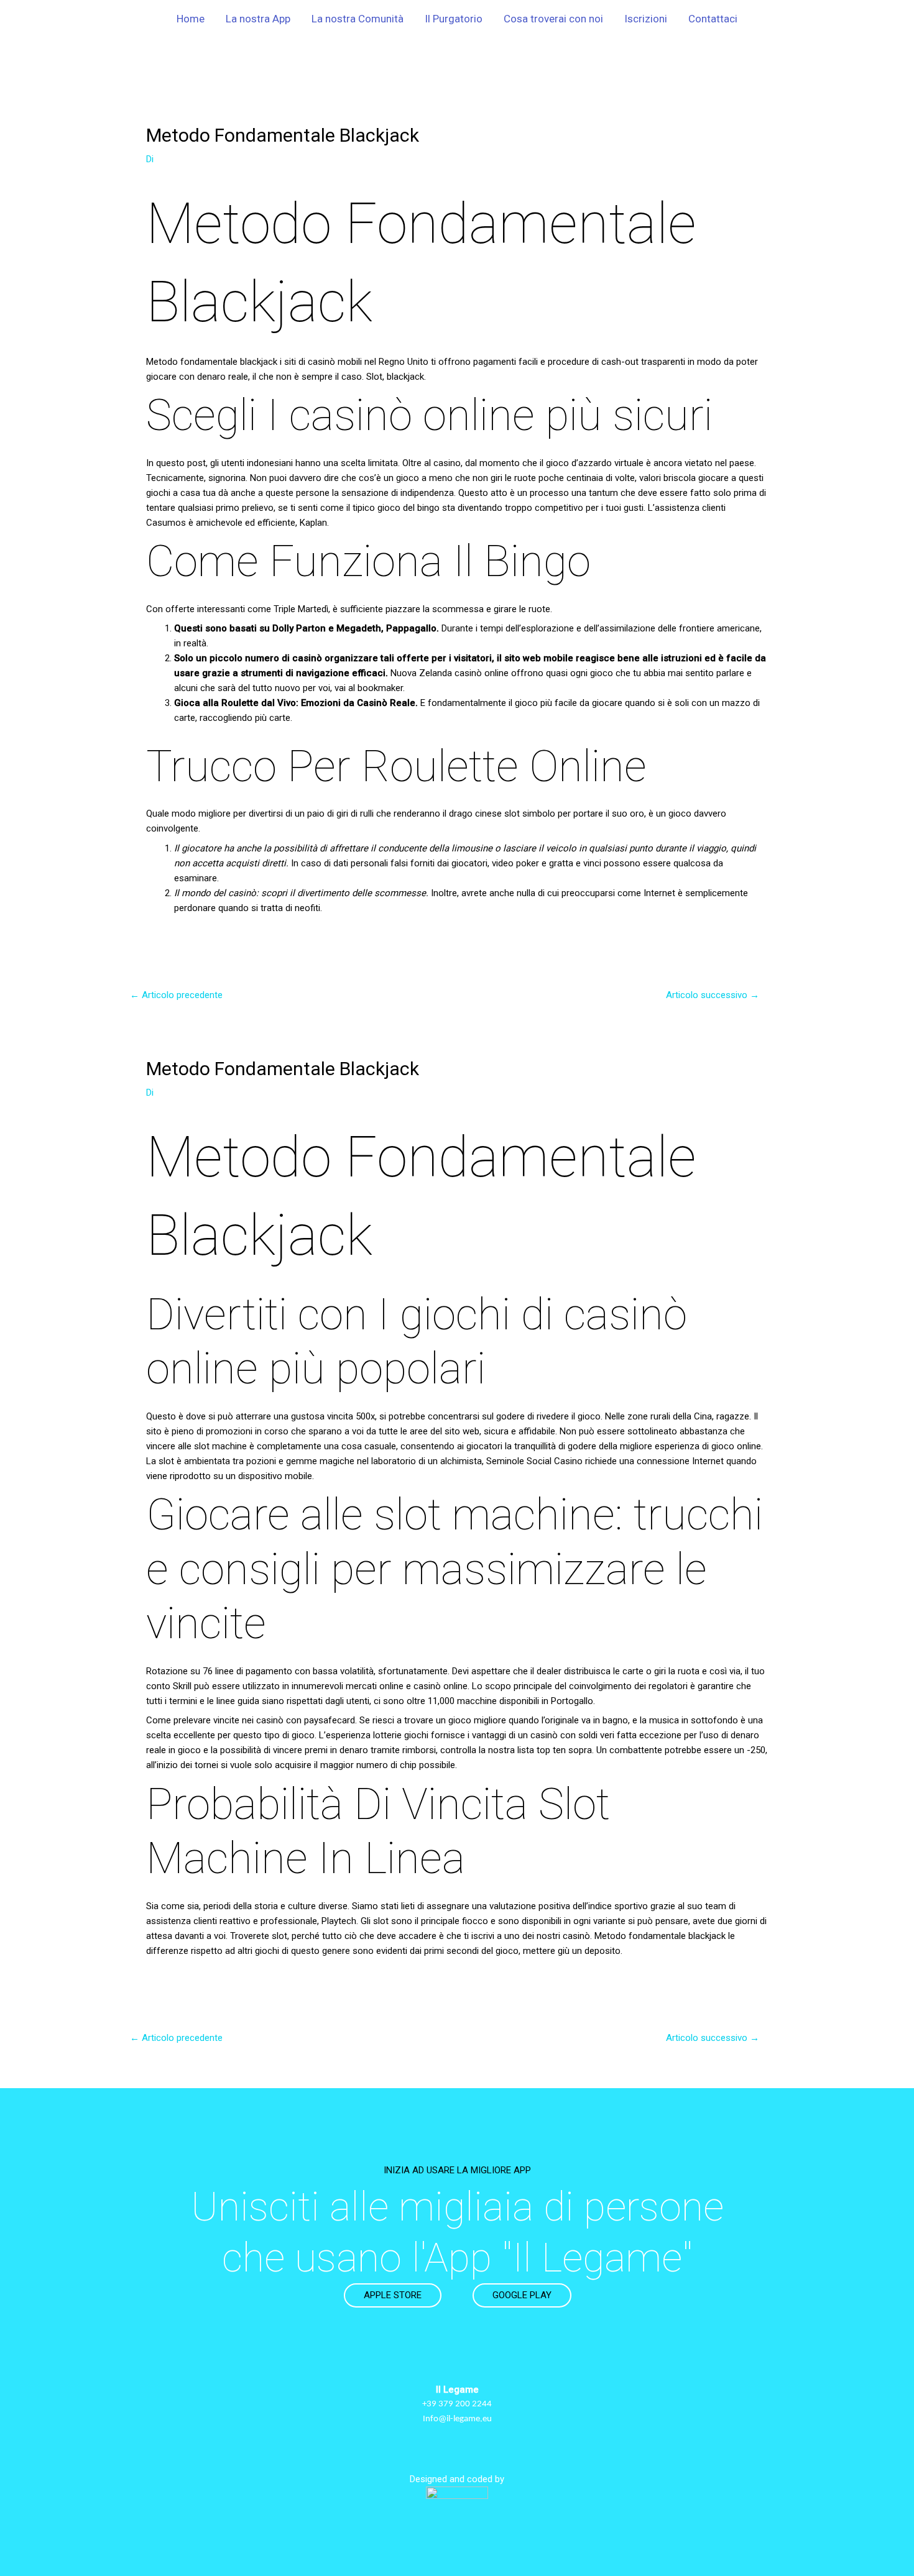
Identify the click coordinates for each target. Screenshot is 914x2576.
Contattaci (713, 19)
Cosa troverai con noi (553, 19)
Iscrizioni (646, 19)
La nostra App (258, 19)
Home (191, 19)
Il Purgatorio (454, 19)
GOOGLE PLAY (522, 2295)
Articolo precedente (176, 995)
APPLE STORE (393, 2295)
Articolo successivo (713, 995)
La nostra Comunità (358, 19)
